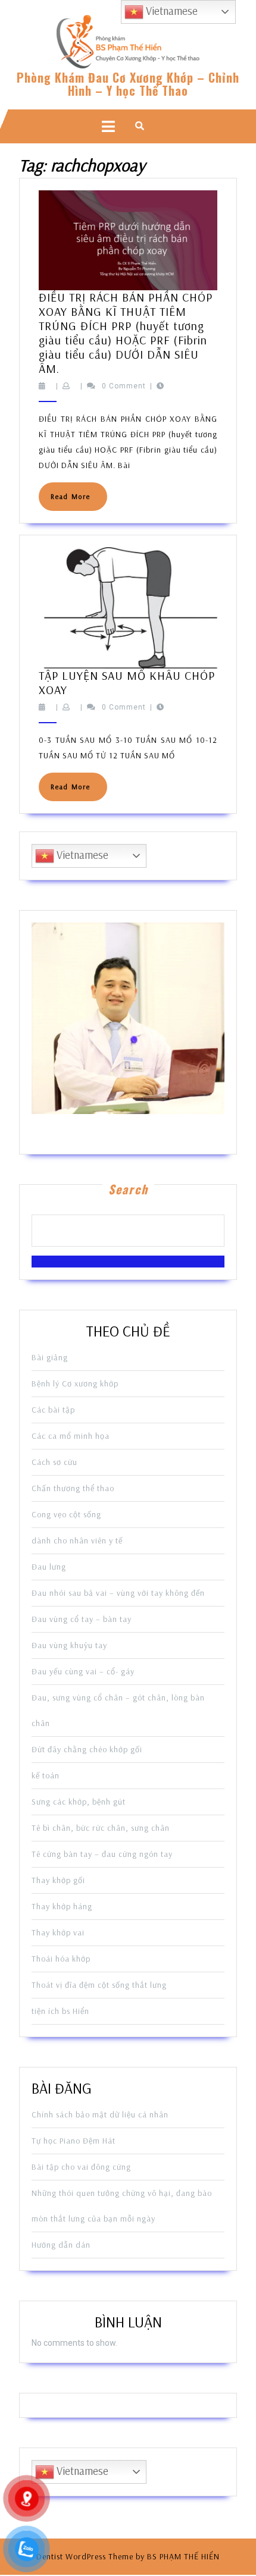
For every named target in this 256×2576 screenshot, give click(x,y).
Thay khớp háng (62, 1906)
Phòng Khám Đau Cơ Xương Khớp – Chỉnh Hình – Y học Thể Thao (128, 84)
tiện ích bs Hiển (60, 2011)
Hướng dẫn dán (61, 2245)
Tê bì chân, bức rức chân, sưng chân (101, 1828)
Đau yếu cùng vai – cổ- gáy (83, 1671)
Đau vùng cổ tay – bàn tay (82, 1619)
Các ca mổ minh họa (71, 1436)
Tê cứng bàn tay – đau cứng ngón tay (102, 1854)
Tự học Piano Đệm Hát (74, 2141)
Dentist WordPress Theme (85, 2556)
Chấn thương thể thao (73, 1488)
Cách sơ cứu (54, 1462)
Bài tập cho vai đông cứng (81, 2167)
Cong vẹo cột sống (66, 1514)
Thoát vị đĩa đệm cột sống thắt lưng (99, 1985)
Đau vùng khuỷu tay (69, 1645)
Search (128, 1189)
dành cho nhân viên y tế (77, 1540)
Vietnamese (81, 855)
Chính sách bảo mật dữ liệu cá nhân (100, 2114)
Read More (79, 501)
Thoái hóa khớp (61, 1959)
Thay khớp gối (58, 1880)
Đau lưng (49, 1567)
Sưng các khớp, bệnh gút (79, 1802)
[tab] (108, 126)
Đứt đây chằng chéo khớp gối (87, 1749)
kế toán (46, 1775)
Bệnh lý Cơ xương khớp (75, 1383)
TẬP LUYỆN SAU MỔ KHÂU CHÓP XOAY (127, 683)
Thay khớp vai (58, 1932)
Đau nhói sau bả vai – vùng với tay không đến (118, 1593)
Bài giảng (50, 1357)
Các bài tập (53, 1410)
